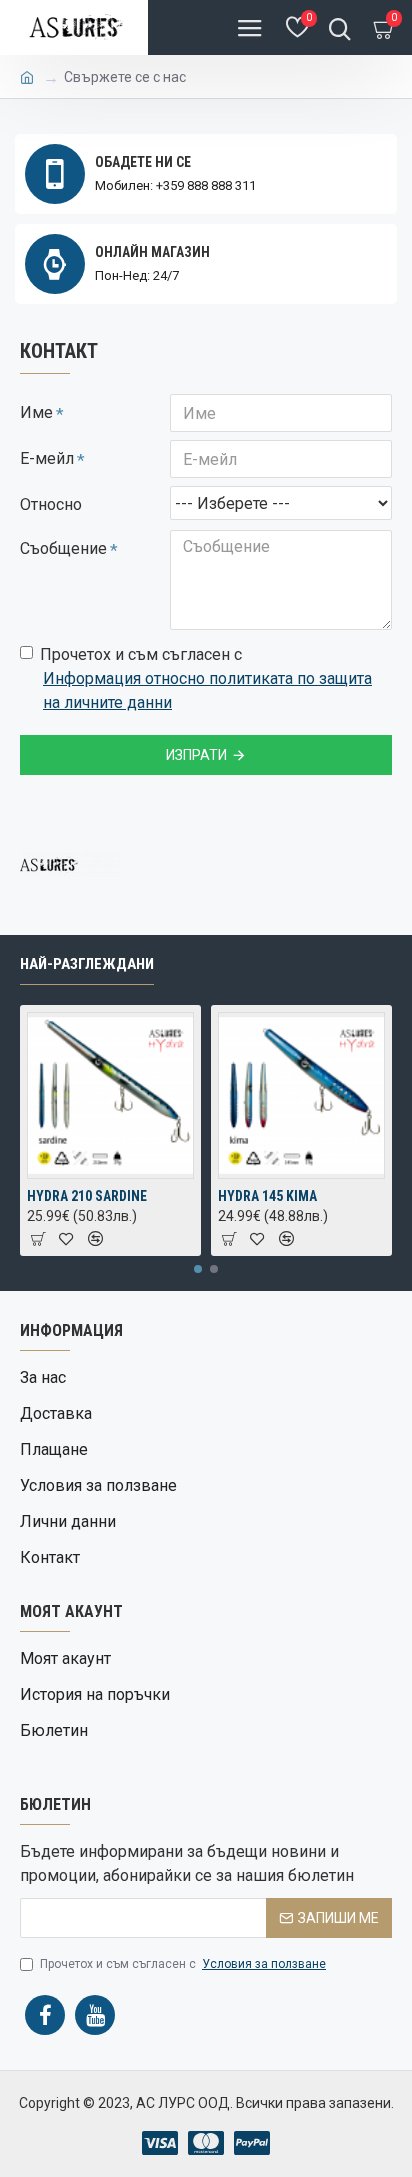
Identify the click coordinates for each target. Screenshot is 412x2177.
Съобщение (63, 548)
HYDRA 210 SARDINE (87, 1196)
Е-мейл (47, 458)
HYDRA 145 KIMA (267, 1196)
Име (36, 412)
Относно (51, 504)
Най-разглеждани (87, 964)
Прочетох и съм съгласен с (206, 678)
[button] (198, 1269)
